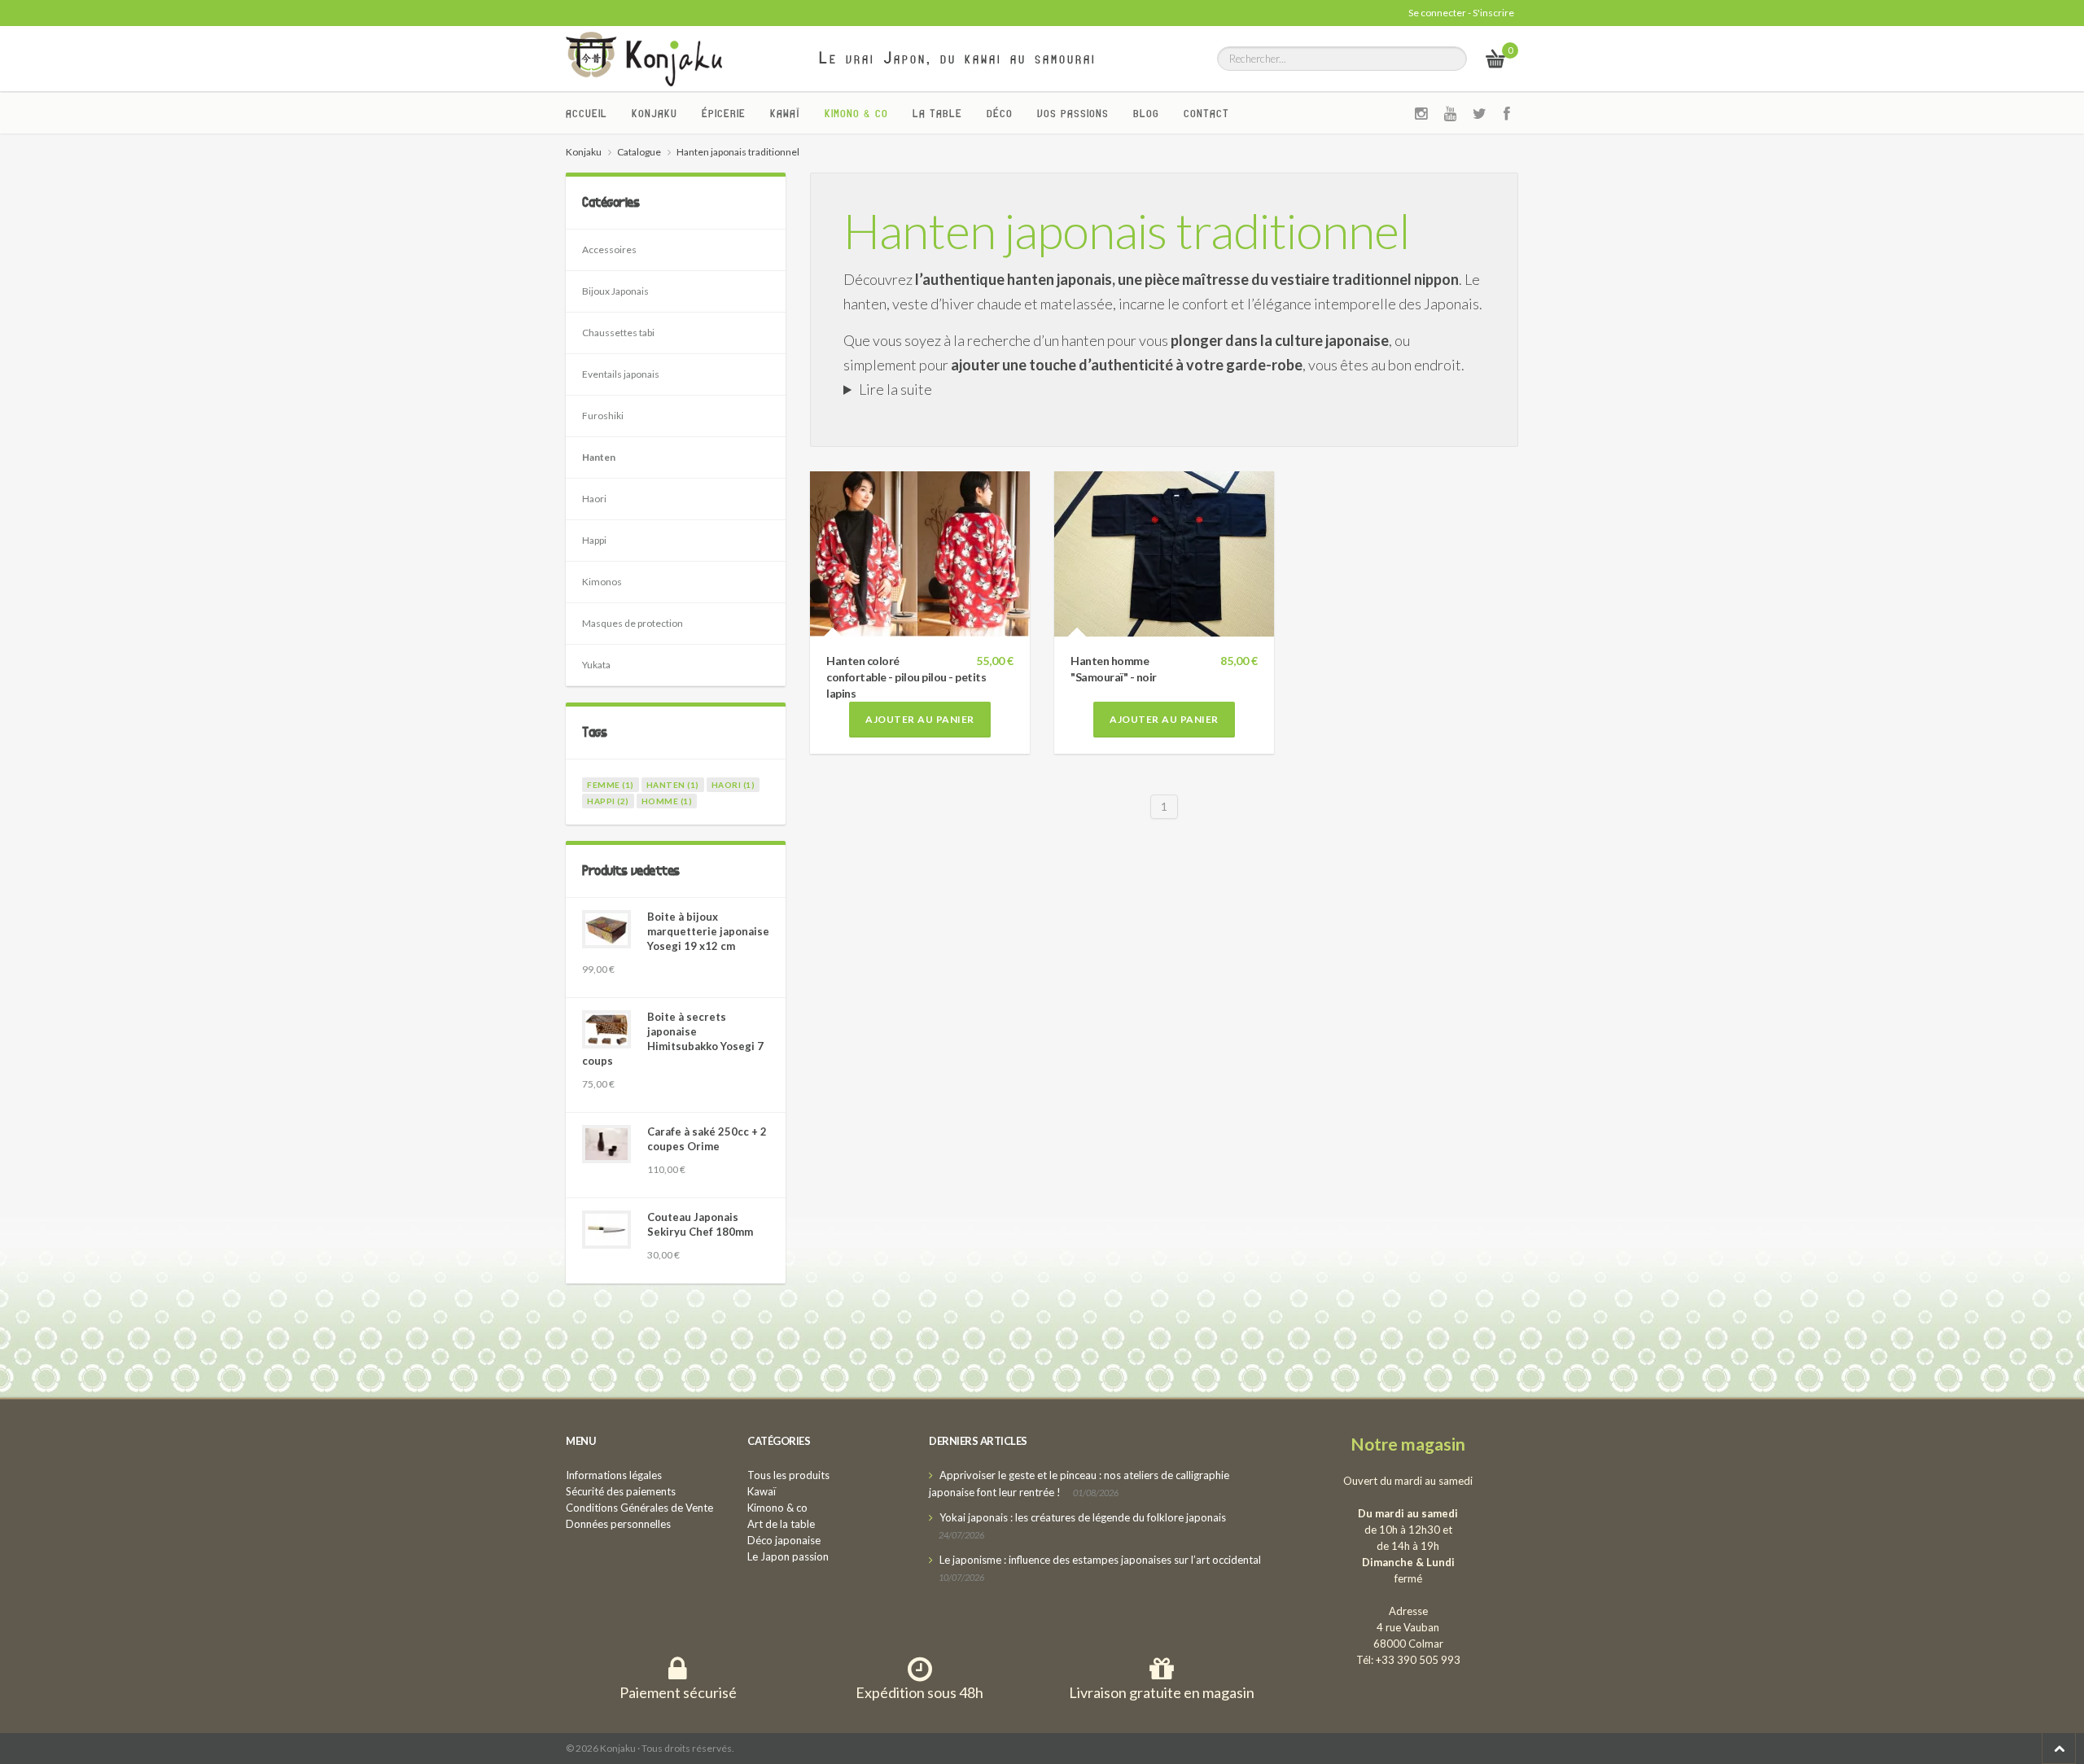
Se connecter (1437, 13)
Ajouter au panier (920, 719)
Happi (594, 540)
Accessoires (609, 249)
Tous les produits (788, 1475)
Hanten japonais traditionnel (1127, 230)
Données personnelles (618, 1524)
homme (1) (667, 801)
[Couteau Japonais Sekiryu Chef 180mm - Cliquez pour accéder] (606, 1230)
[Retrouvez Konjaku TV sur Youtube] (1451, 113)
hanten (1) (673, 785)
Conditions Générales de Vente (639, 1508)
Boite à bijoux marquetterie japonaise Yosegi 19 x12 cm (708, 931)
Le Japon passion (788, 1556)
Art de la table (781, 1524)
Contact (1206, 113)
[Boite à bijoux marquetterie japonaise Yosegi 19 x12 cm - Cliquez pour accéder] (606, 929)
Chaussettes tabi (618, 333)
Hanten (599, 457)
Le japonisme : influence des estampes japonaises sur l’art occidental (1100, 1560)
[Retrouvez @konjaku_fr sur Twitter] (1480, 113)
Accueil (587, 113)
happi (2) (608, 801)
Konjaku (655, 113)
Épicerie (724, 113)
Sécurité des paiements (621, 1491)
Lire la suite (895, 389)
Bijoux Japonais (615, 291)
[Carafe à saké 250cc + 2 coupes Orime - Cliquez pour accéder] (606, 1144)
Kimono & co (856, 113)
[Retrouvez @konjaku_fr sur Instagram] (1421, 113)
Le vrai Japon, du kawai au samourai (958, 58)
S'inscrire (1493, 13)
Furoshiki (603, 416)
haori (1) (733, 785)
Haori (594, 499)
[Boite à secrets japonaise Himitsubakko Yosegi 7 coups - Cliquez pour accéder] (606, 1029)
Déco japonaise (784, 1540)
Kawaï (785, 113)
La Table (937, 113)
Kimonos (602, 582)
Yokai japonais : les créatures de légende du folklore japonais (1083, 1517)
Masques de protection (633, 623)
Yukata (596, 665)
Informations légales (614, 1475)
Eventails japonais (621, 374)
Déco (1000, 113)
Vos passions (1073, 113)
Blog (1146, 113)
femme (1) (611, 785)
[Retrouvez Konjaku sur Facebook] (1507, 113)
